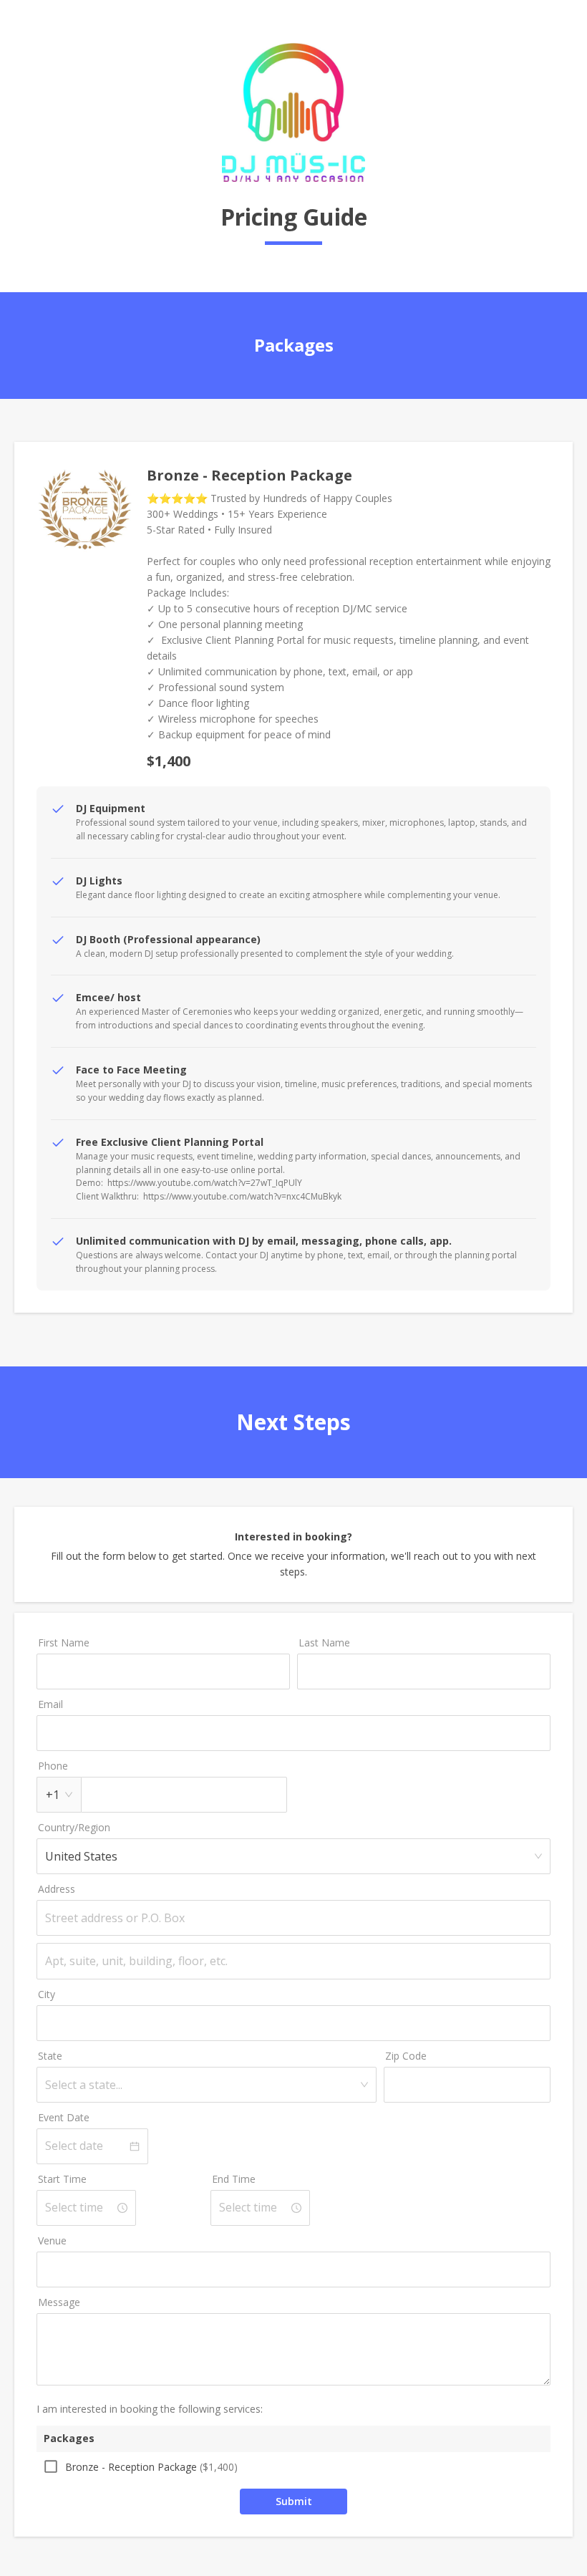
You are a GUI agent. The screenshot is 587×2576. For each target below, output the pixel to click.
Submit (294, 2501)
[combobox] (202, 2085)
